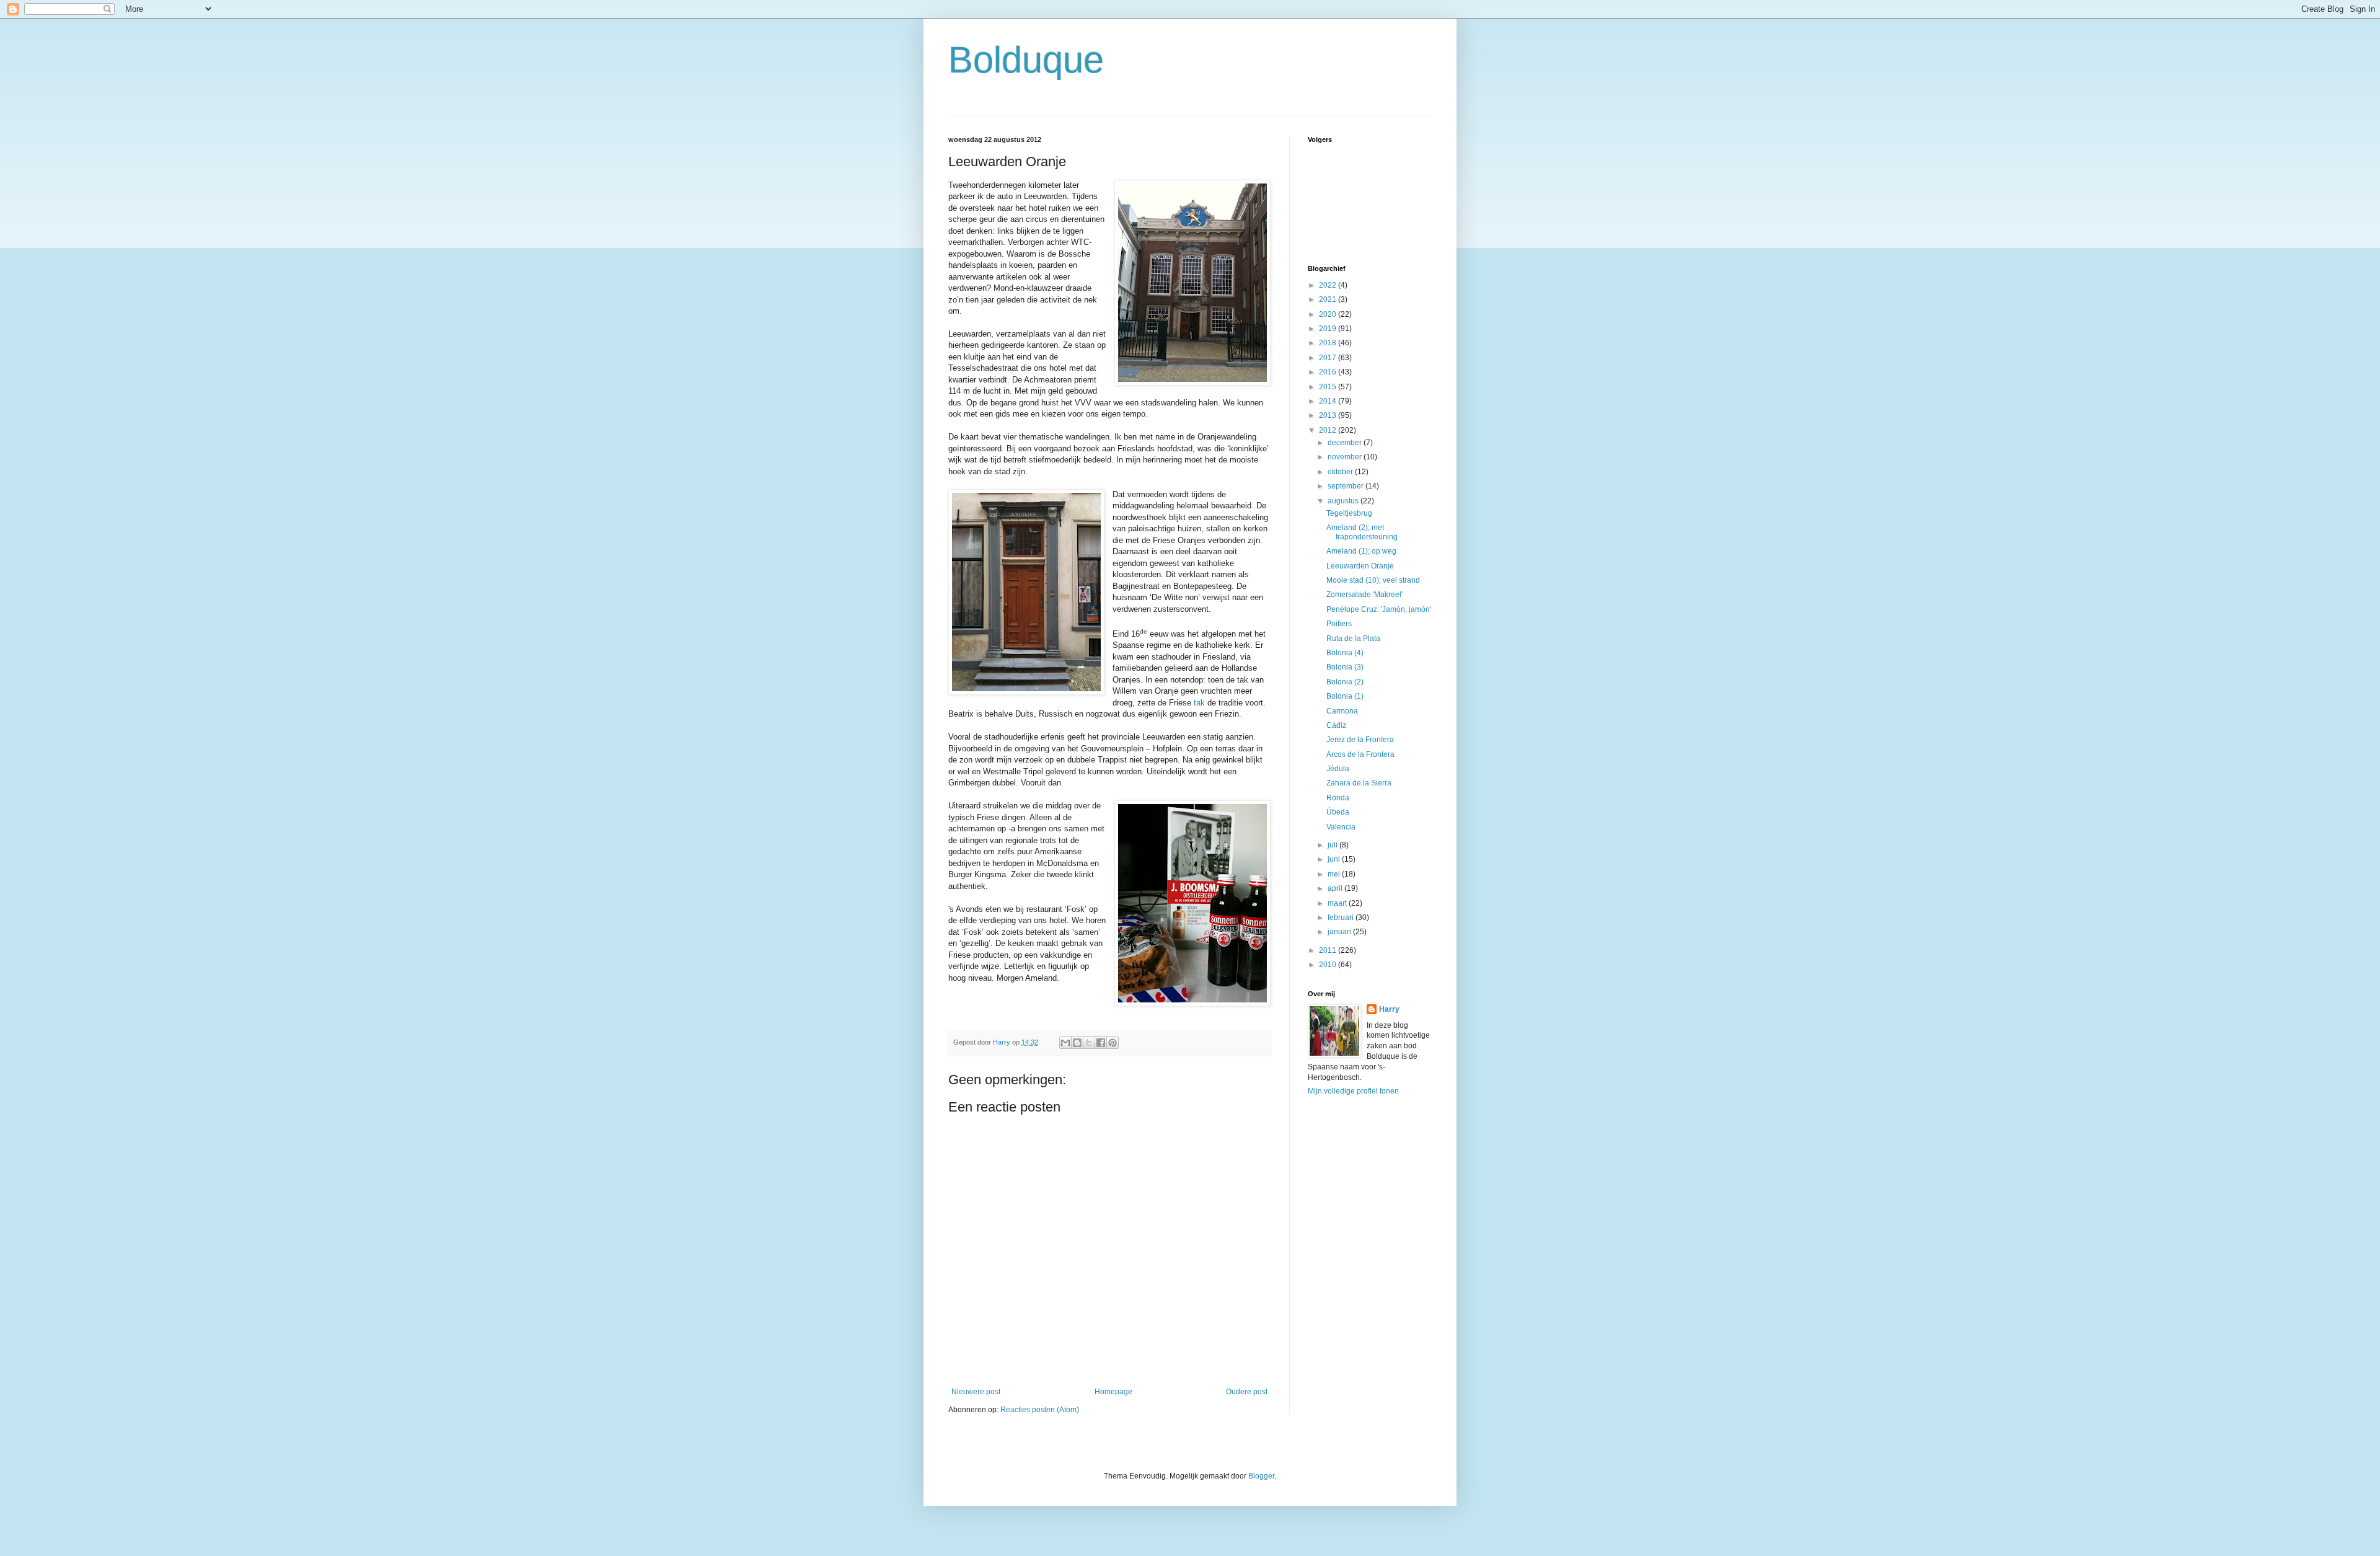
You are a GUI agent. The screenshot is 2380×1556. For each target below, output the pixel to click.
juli (1333, 845)
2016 (1329, 372)
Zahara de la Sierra (1359, 783)
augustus (1344, 501)
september (1346, 486)
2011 (1329, 950)
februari (1342, 917)
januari (1340, 932)
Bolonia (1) (1345, 696)
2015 (1329, 387)
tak (1199, 703)
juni (1335, 859)
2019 (1329, 329)
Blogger (1261, 1476)
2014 (1329, 401)
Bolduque (1026, 60)
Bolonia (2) (1345, 682)
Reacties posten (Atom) (1040, 1410)
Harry (1389, 1009)
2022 (1329, 285)
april (1336, 888)
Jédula (1338, 769)
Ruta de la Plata (1353, 639)
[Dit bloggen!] (1077, 1043)
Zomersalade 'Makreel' (1364, 595)
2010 (1329, 965)
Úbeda (1338, 812)
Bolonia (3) (1345, 667)
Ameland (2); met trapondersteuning (1362, 532)
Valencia (1341, 827)
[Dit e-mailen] (1065, 1043)
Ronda (1338, 798)
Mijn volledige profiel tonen (1353, 1091)
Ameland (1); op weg (1361, 551)
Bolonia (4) (1345, 653)
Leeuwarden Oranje (1360, 566)
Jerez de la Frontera (1360, 740)
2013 (1329, 415)
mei (1335, 874)
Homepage (1113, 1392)
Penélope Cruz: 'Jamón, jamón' (1379, 609)
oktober (1341, 472)
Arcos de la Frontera (1360, 754)
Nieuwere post (976, 1392)
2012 (1329, 430)
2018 (1329, 343)
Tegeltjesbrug (1349, 513)
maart (1338, 903)
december (1346, 443)
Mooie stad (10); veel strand (1373, 580)
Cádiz (1336, 725)
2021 (1329, 299)
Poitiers (1339, 624)
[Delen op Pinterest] (1113, 1043)
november (1346, 457)
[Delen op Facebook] (1101, 1043)
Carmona (1342, 711)
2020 (1329, 314)
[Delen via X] (1089, 1043)
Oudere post (1247, 1392)
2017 (1329, 358)
